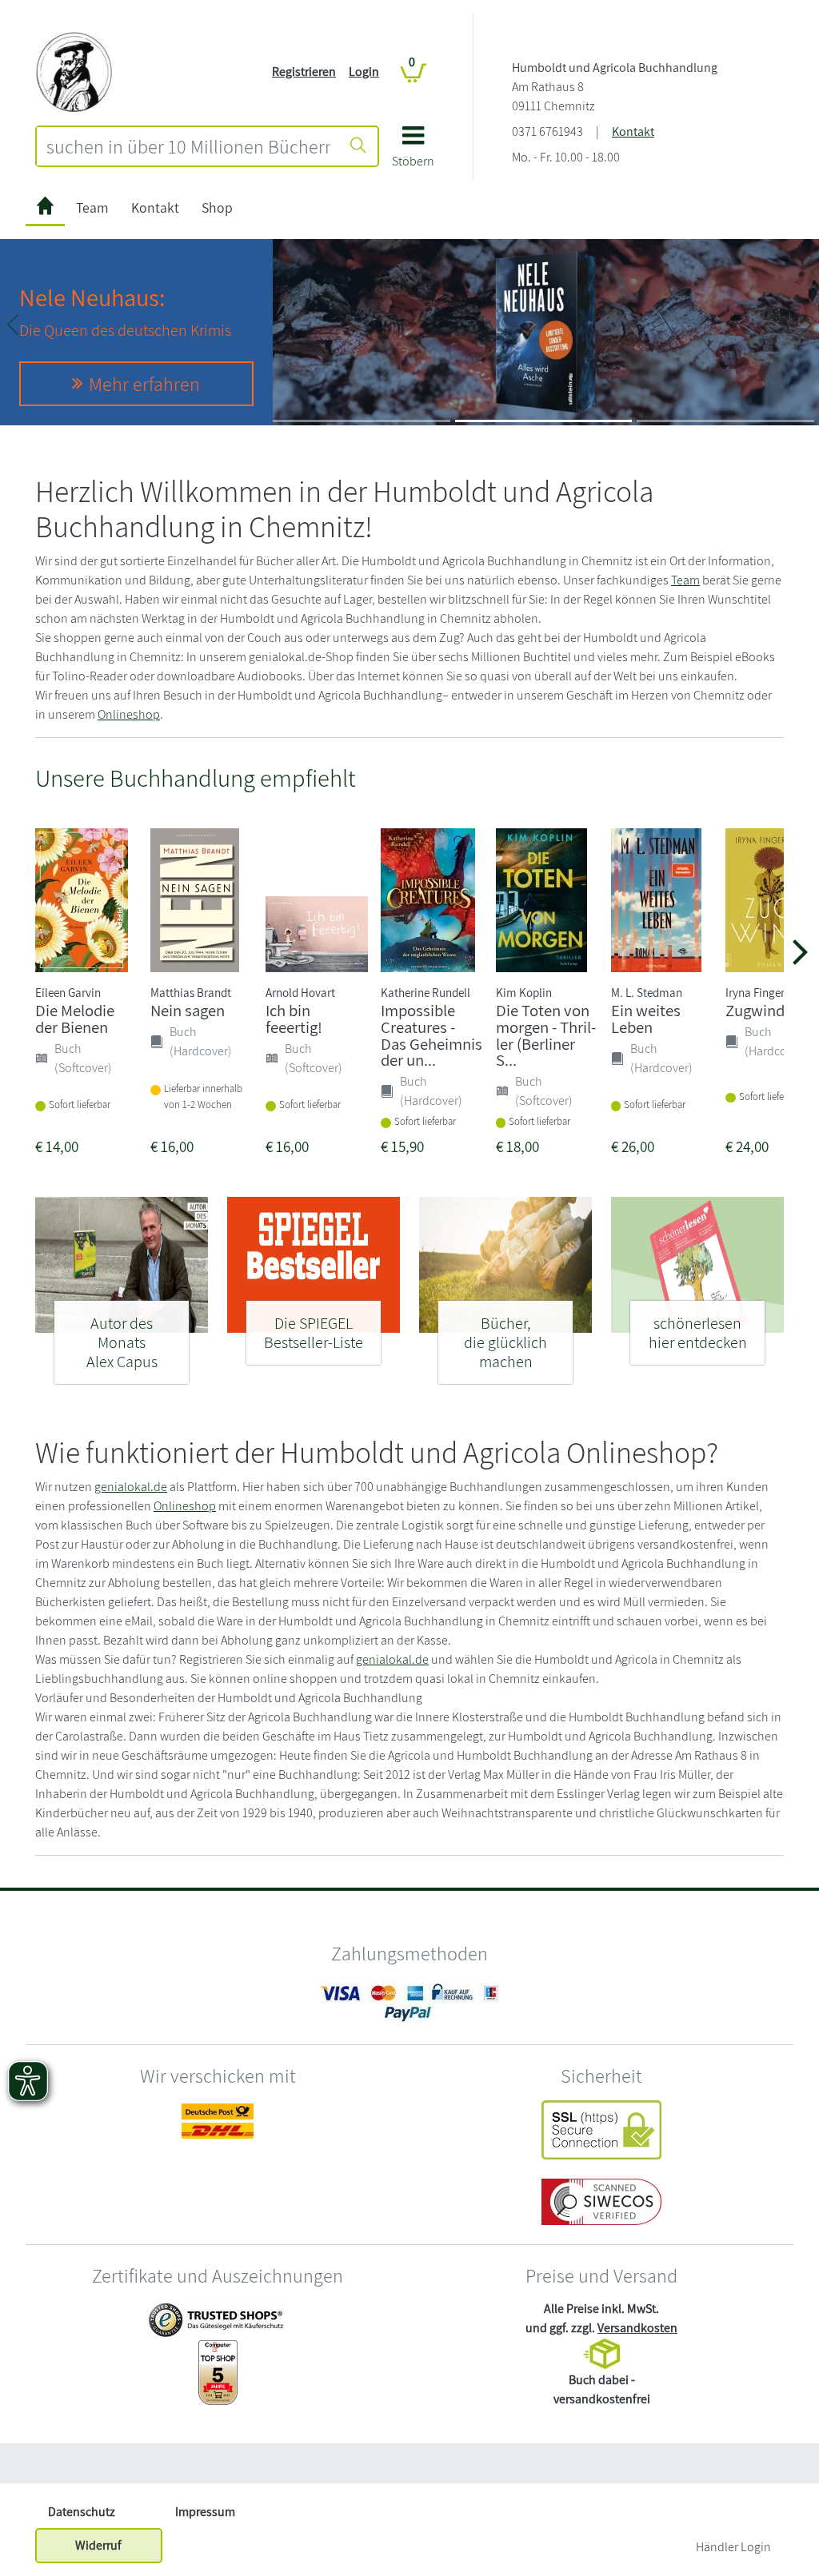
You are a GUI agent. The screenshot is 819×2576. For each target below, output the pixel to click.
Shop (217, 207)
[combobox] (188, 146)
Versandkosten (637, 2328)
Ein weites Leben (646, 1019)
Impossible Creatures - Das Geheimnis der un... (431, 1035)
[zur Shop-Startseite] (74, 71)
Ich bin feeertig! (294, 1019)
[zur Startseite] (45, 208)
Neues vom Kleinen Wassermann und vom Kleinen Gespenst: (618, 302)
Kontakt (633, 132)
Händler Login (733, 2547)
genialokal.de (131, 1487)
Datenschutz (82, 2512)
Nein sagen (188, 1010)
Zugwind (755, 1010)
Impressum (205, 2512)
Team (92, 207)
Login (364, 72)
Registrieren (304, 72)
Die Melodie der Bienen (75, 1019)
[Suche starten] (358, 146)
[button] (413, 152)
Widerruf (98, 2545)
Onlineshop (129, 714)
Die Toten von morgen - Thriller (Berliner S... (546, 1035)
